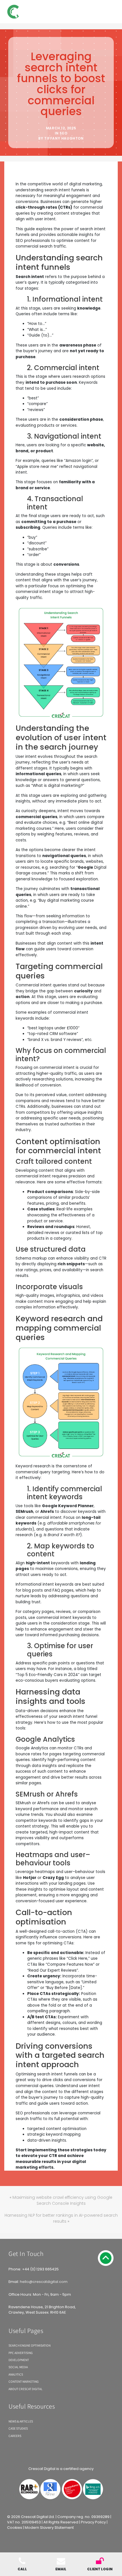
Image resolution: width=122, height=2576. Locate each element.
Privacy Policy (93, 2522)
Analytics (16, 2374)
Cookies (15, 2528)
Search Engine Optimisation (30, 2345)
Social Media (18, 2367)
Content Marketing (24, 2381)
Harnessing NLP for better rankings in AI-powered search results (61, 2218)
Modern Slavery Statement (49, 2528)
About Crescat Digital (26, 2389)
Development (19, 2360)
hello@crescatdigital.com (44, 2282)
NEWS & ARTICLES (21, 2421)
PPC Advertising (21, 2353)
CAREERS (15, 2436)
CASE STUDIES (18, 2428)
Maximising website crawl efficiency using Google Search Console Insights (62, 2200)
